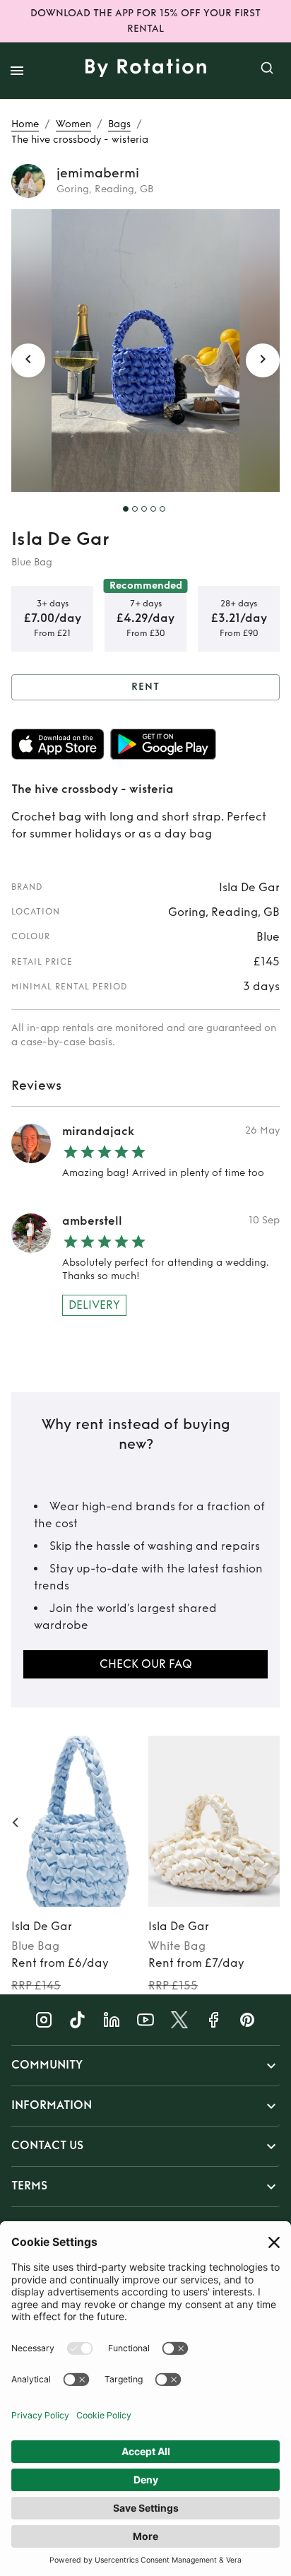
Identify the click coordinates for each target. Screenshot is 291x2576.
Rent (145, 687)
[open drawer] (17, 71)
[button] (145, 2066)
